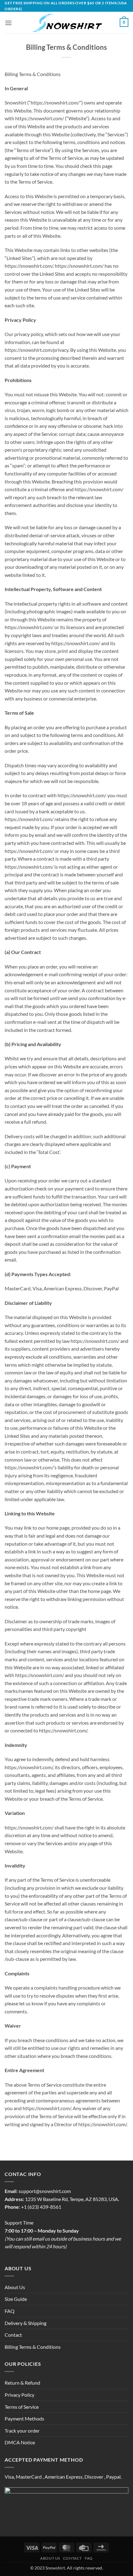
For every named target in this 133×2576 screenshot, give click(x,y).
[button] (8, 23)
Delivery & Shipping (26, 2323)
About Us (15, 2287)
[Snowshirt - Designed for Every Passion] (67, 23)
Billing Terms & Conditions (33, 2347)
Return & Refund (22, 2383)
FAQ (10, 2311)
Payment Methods (24, 2418)
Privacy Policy (19, 2395)
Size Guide (16, 2299)
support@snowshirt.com (45, 2191)
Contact (13, 2335)
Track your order (22, 2431)
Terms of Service (22, 2407)
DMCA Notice (20, 2442)
